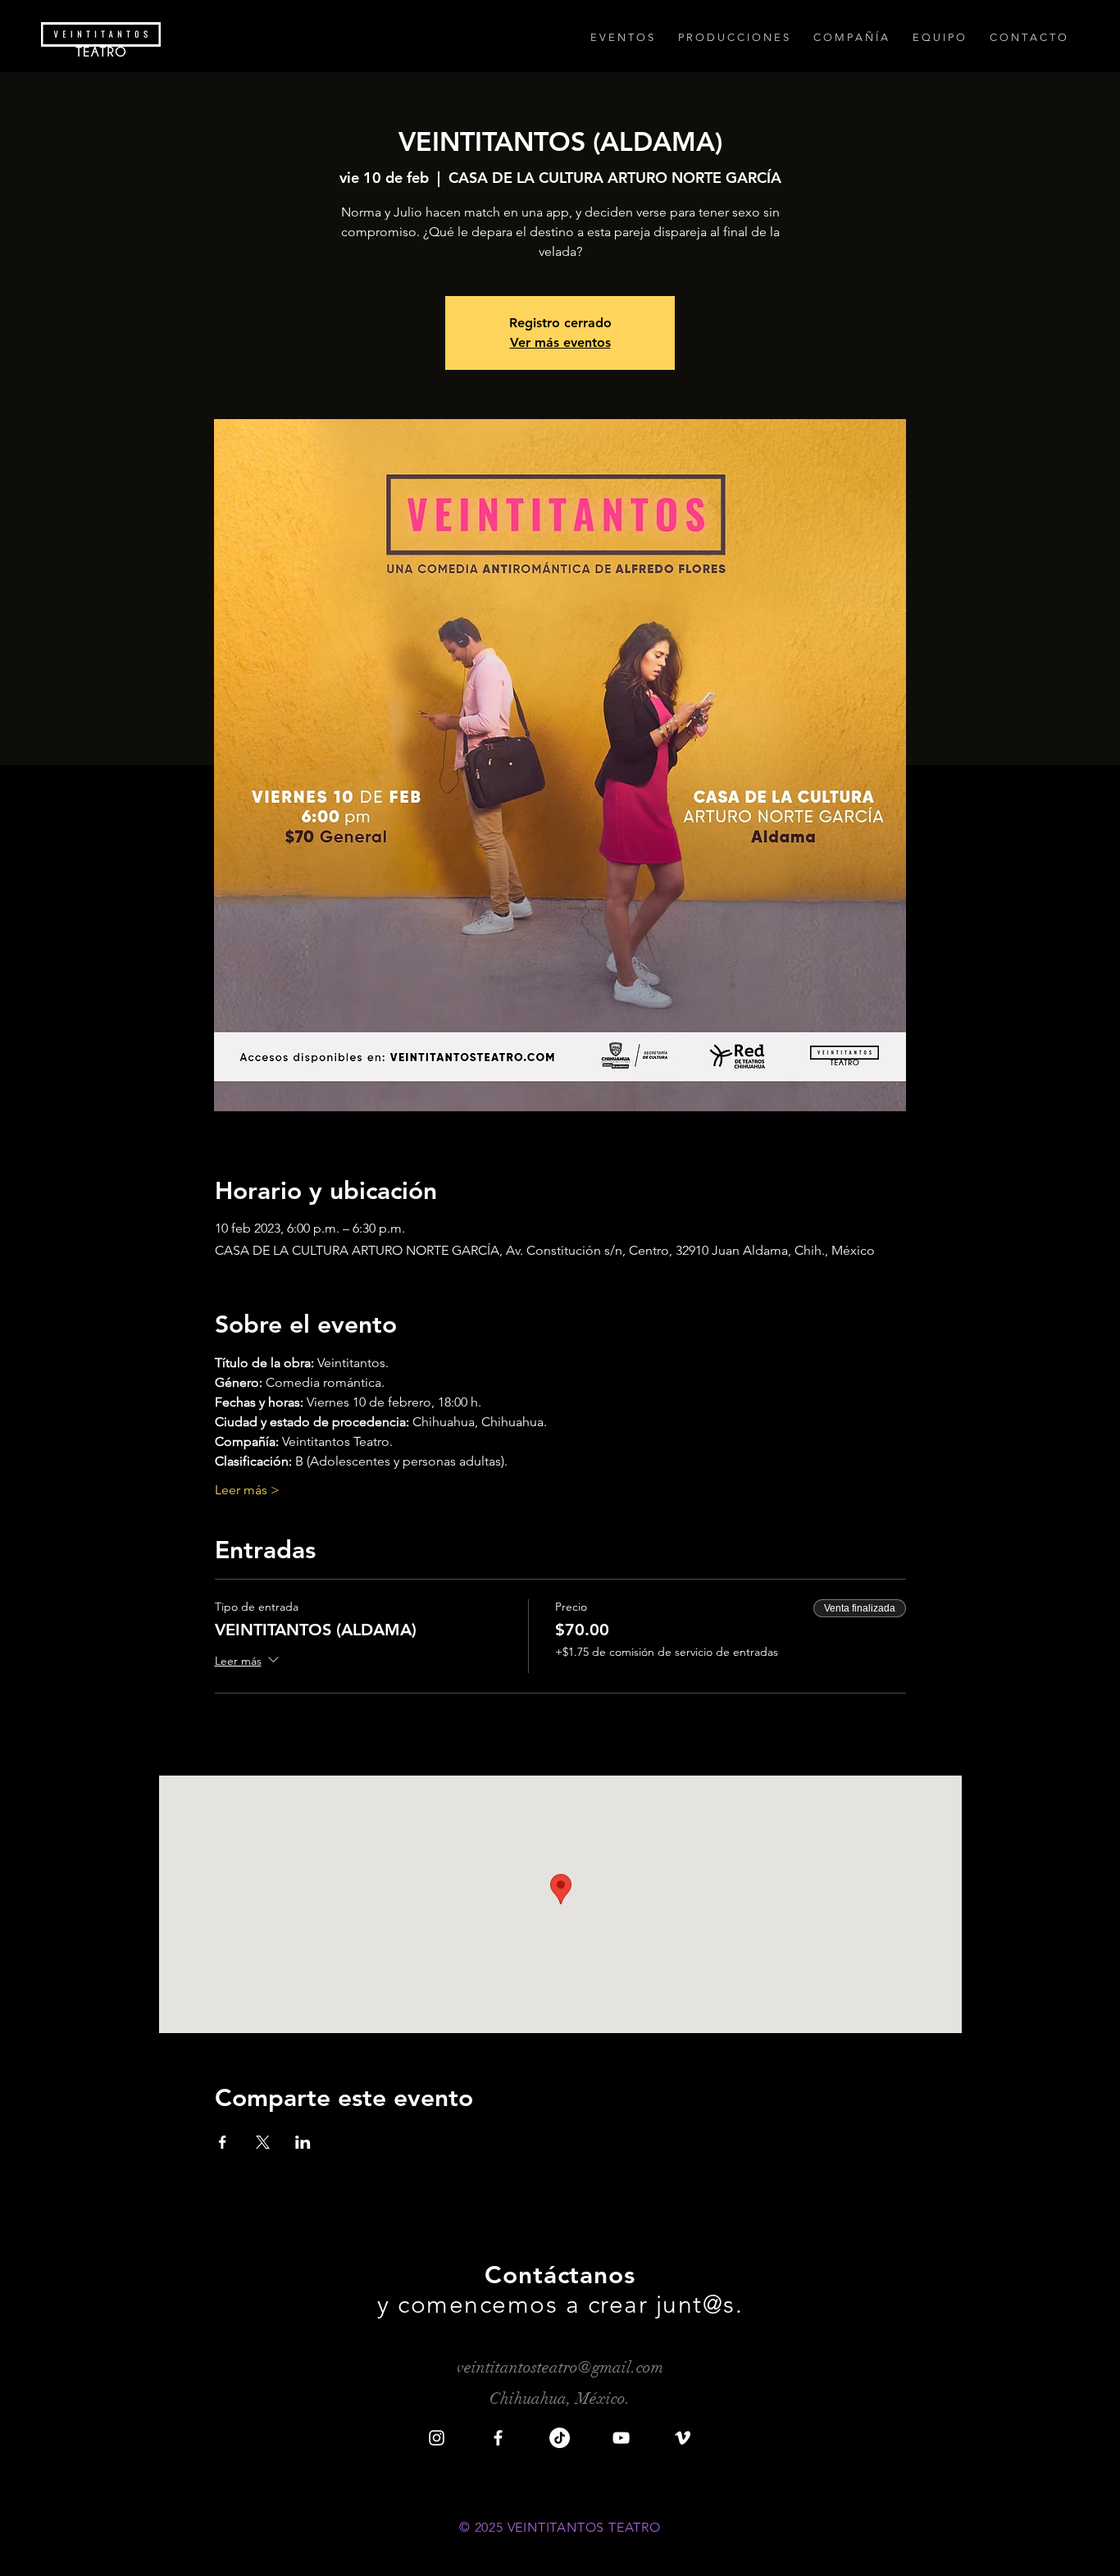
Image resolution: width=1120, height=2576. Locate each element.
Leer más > (247, 1490)
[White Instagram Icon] (437, 2438)
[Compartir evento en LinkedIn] (303, 2142)
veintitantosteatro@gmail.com (560, 2367)
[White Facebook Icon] (498, 2438)
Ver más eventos (560, 342)
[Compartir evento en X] (263, 2142)
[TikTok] (560, 2438)
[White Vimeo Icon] (683, 2438)
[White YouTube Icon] (621, 2438)
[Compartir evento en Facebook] (223, 2142)
